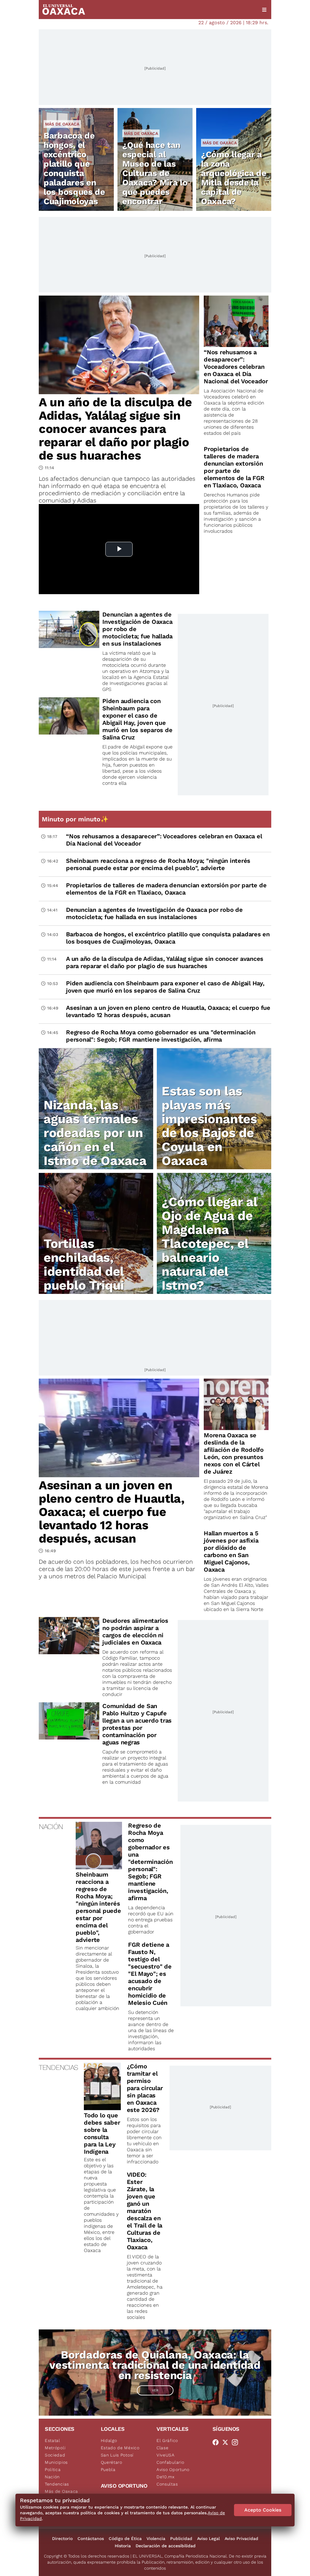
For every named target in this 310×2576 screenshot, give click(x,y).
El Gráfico (167, 2440)
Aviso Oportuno (173, 2470)
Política (53, 2470)
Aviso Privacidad (241, 2538)
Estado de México (120, 2448)
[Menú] (264, 10)
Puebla (108, 2470)
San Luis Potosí (117, 2455)
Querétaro (112, 2462)
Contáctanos (91, 2538)
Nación (52, 2477)
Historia (123, 2546)
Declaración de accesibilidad (166, 2546)
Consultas (167, 2484)
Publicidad (181, 2538)
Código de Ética (125, 2538)
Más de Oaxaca (62, 124)
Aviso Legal (208, 2538)
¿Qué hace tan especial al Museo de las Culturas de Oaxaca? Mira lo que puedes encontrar (155, 173)
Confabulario (170, 2462)
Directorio (62, 2538)
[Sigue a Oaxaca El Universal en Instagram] (237, 2442)
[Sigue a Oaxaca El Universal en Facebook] (217, 2442)
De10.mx (166, 2477)
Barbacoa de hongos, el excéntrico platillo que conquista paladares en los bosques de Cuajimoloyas (74, 169)
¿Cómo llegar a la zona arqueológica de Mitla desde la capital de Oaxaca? (234, 178)
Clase (163, 2448)
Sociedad (55, 2455)
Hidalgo (109, 2440)
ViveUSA (166, 2455)
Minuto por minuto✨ (76, 819)
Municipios (56, 2462)
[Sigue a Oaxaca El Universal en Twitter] (227, 2442)
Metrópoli (55, 2448)
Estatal (53, 2440)
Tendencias (57, 2484)
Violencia (156, 2538)
